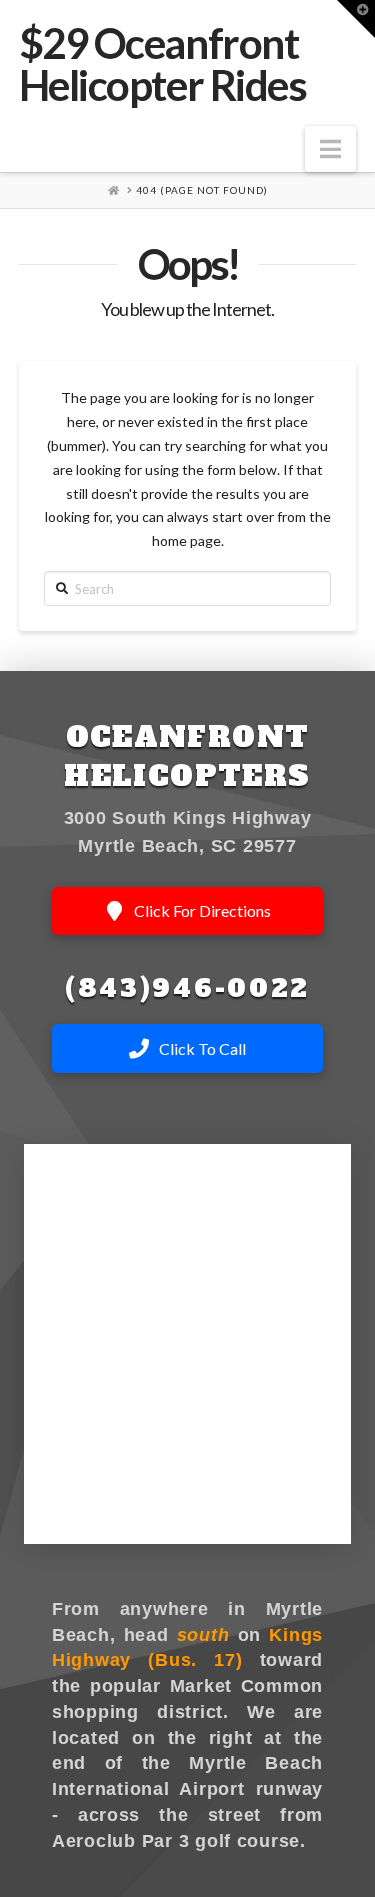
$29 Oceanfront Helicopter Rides (162, 64)
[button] (330, 149)
